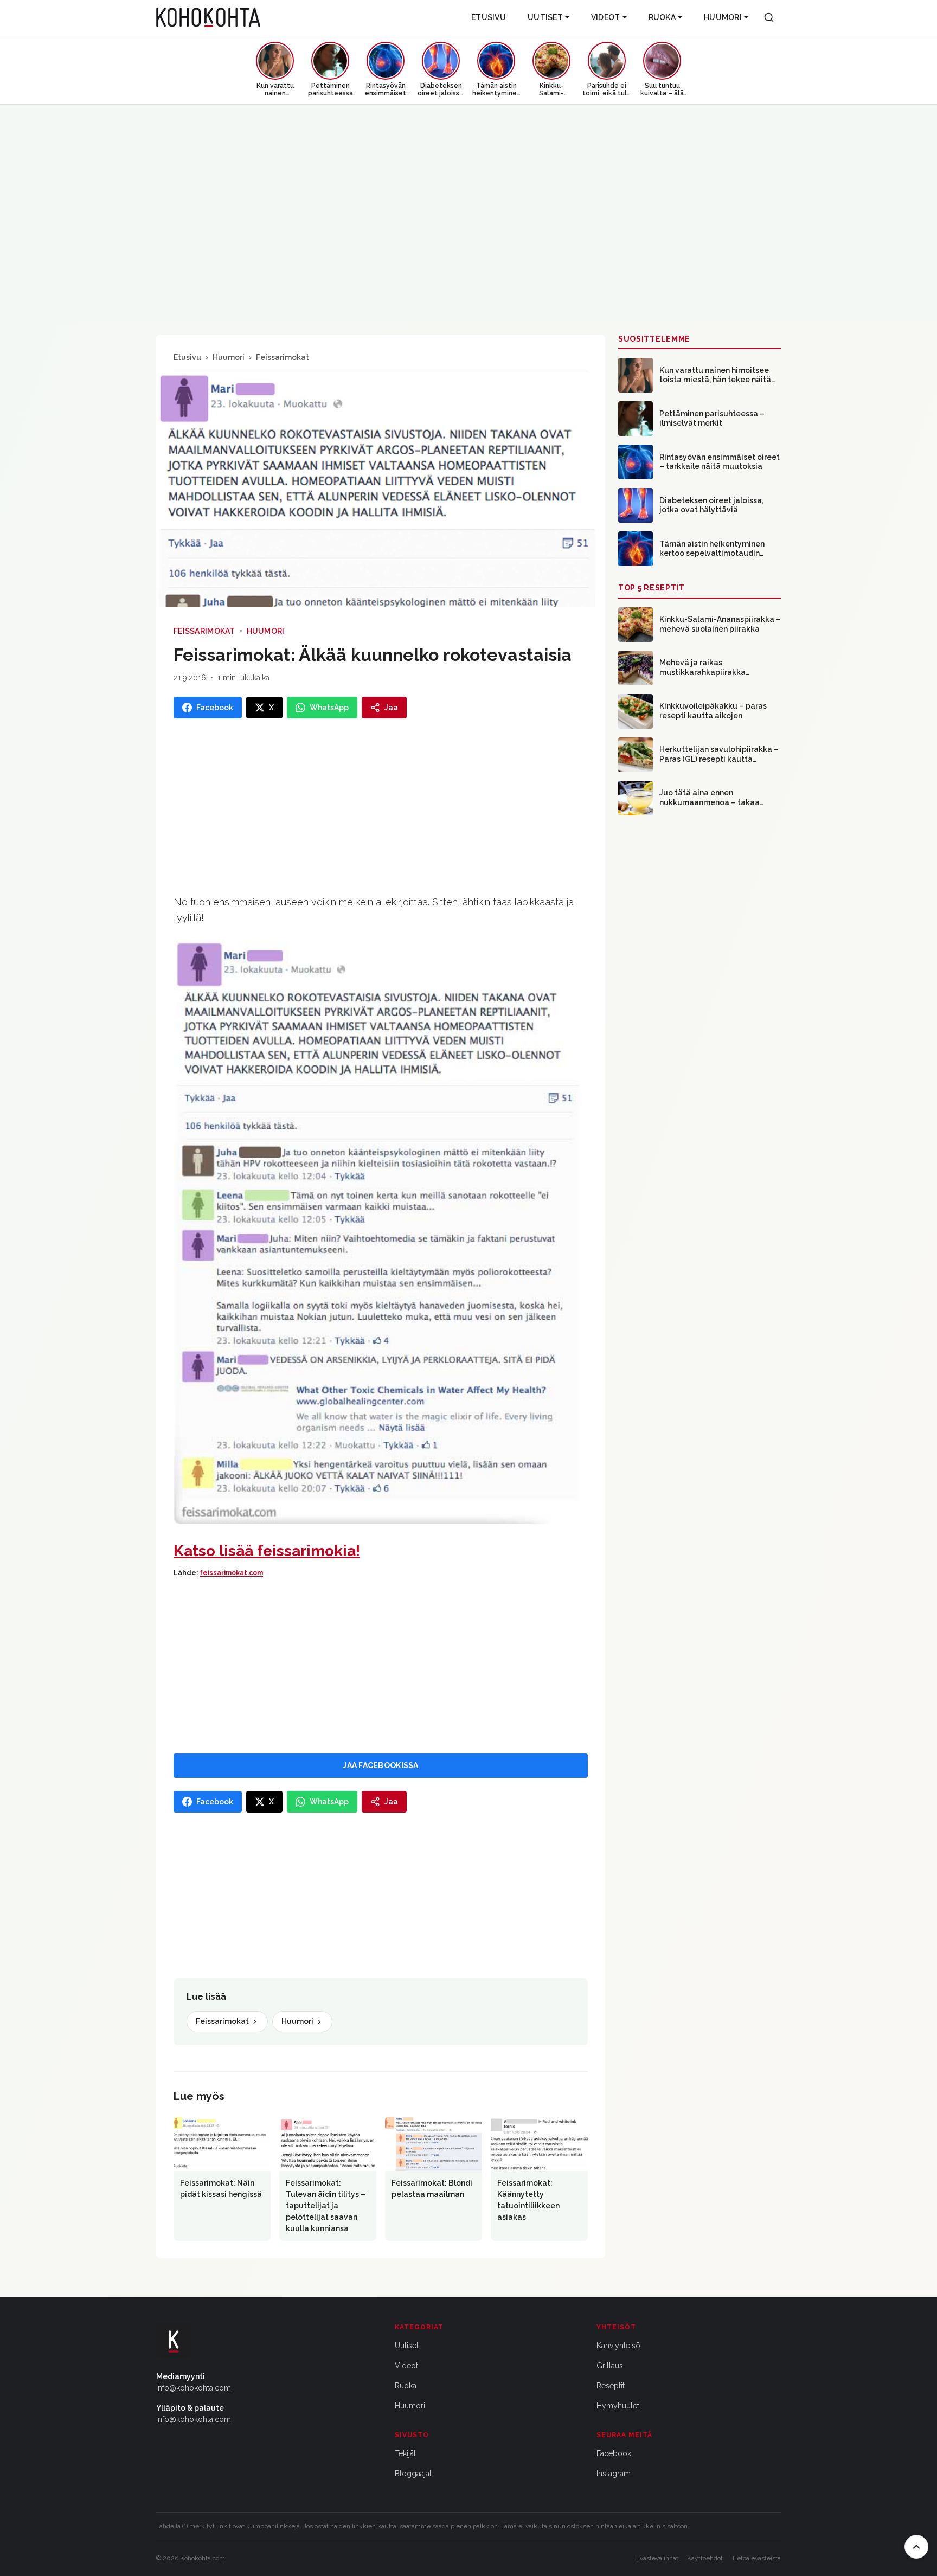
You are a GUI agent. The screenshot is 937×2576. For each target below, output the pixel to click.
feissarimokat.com (231, 1573)
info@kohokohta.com (194, 2388)
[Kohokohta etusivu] (208, 17)
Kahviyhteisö (618, 2346)
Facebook (614, 2453)
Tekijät (405, 2453)
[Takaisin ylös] (916, 2547)
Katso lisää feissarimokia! (267, 1551)
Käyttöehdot (705, 2558)
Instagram (614, 2474)
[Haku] (769, 17)
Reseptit (611, 2386)
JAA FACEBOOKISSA (380, 1765)
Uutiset (545, 17)
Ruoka (662, 17)
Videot (606, 17)
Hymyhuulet (618, 2406)
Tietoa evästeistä (756, 2558)
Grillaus (610, 2366)
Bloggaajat (413, 2474)
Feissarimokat (283, 357)
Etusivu (489, 17)
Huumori (723, 17)
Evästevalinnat (657, 2558)
